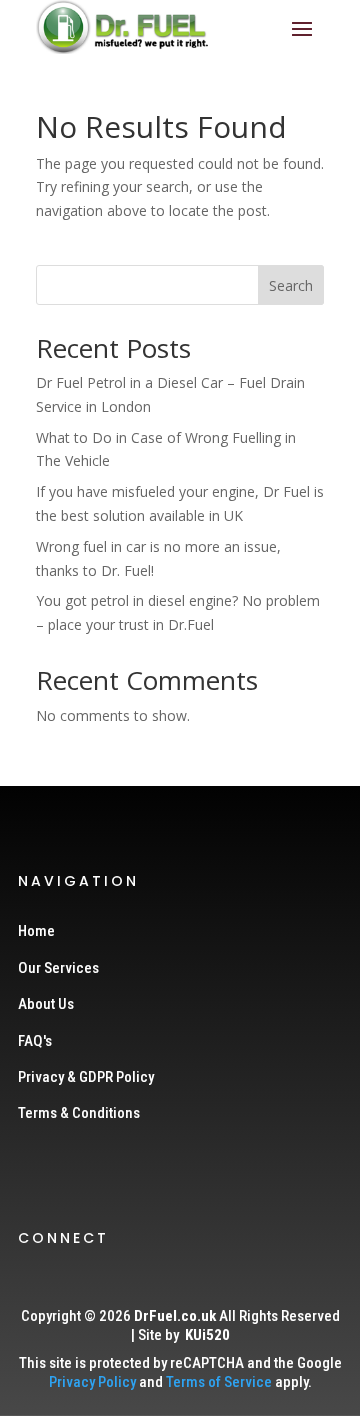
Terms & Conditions (79, 1113)
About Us (46, 1004)
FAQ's (35, 1041)
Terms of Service (219, 1382)
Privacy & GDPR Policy (86, 1077)
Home (36, 931)
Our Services (58, 968)
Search (291, 285)
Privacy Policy (92, 1382)
